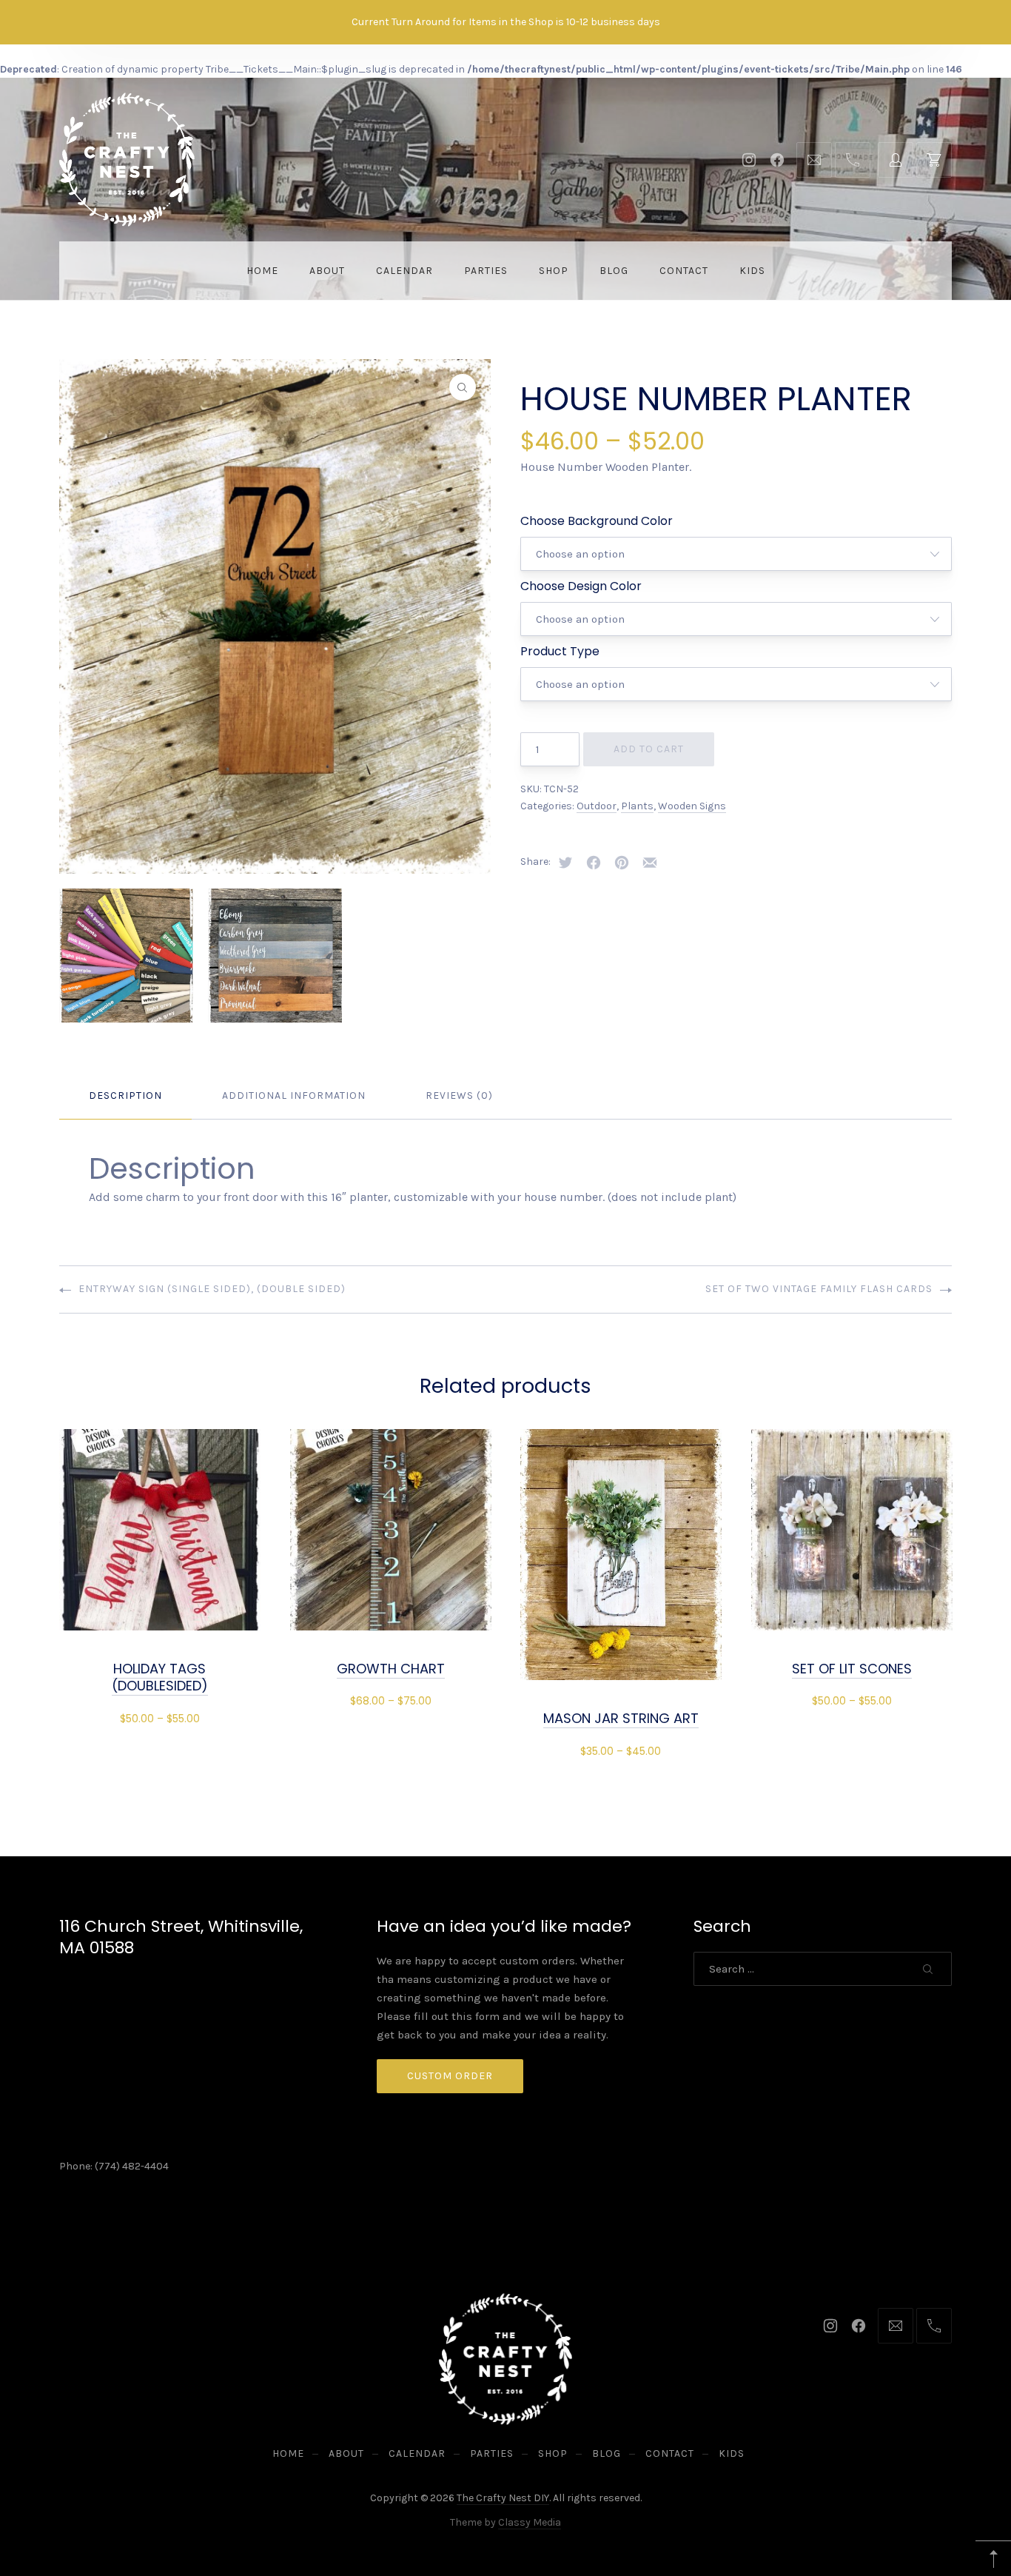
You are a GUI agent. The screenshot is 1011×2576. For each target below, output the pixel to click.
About (327, 271)
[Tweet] (565, 863)
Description (125, 1095)
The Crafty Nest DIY (503, 2498)
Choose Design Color (581, 586)
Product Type (560, 651)
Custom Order (450, 2076)
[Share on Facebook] (594, 863)
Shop (554, 271)
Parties (486, 271)
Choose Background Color (597, 521)
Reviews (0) (459, 1095)
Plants (637, 806)
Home (262, 271)
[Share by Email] (650, 863)
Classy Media (530, 2522)
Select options (160, 1717)
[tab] (125, 1096)
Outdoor (597, 806)
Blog (614, 271)
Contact (684, 271)
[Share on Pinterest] (622, 863)
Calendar (404, 271)
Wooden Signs (692, 806)
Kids (752, 271)
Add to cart (649, 749)
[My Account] (896, 160)
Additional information (294, 1095)
